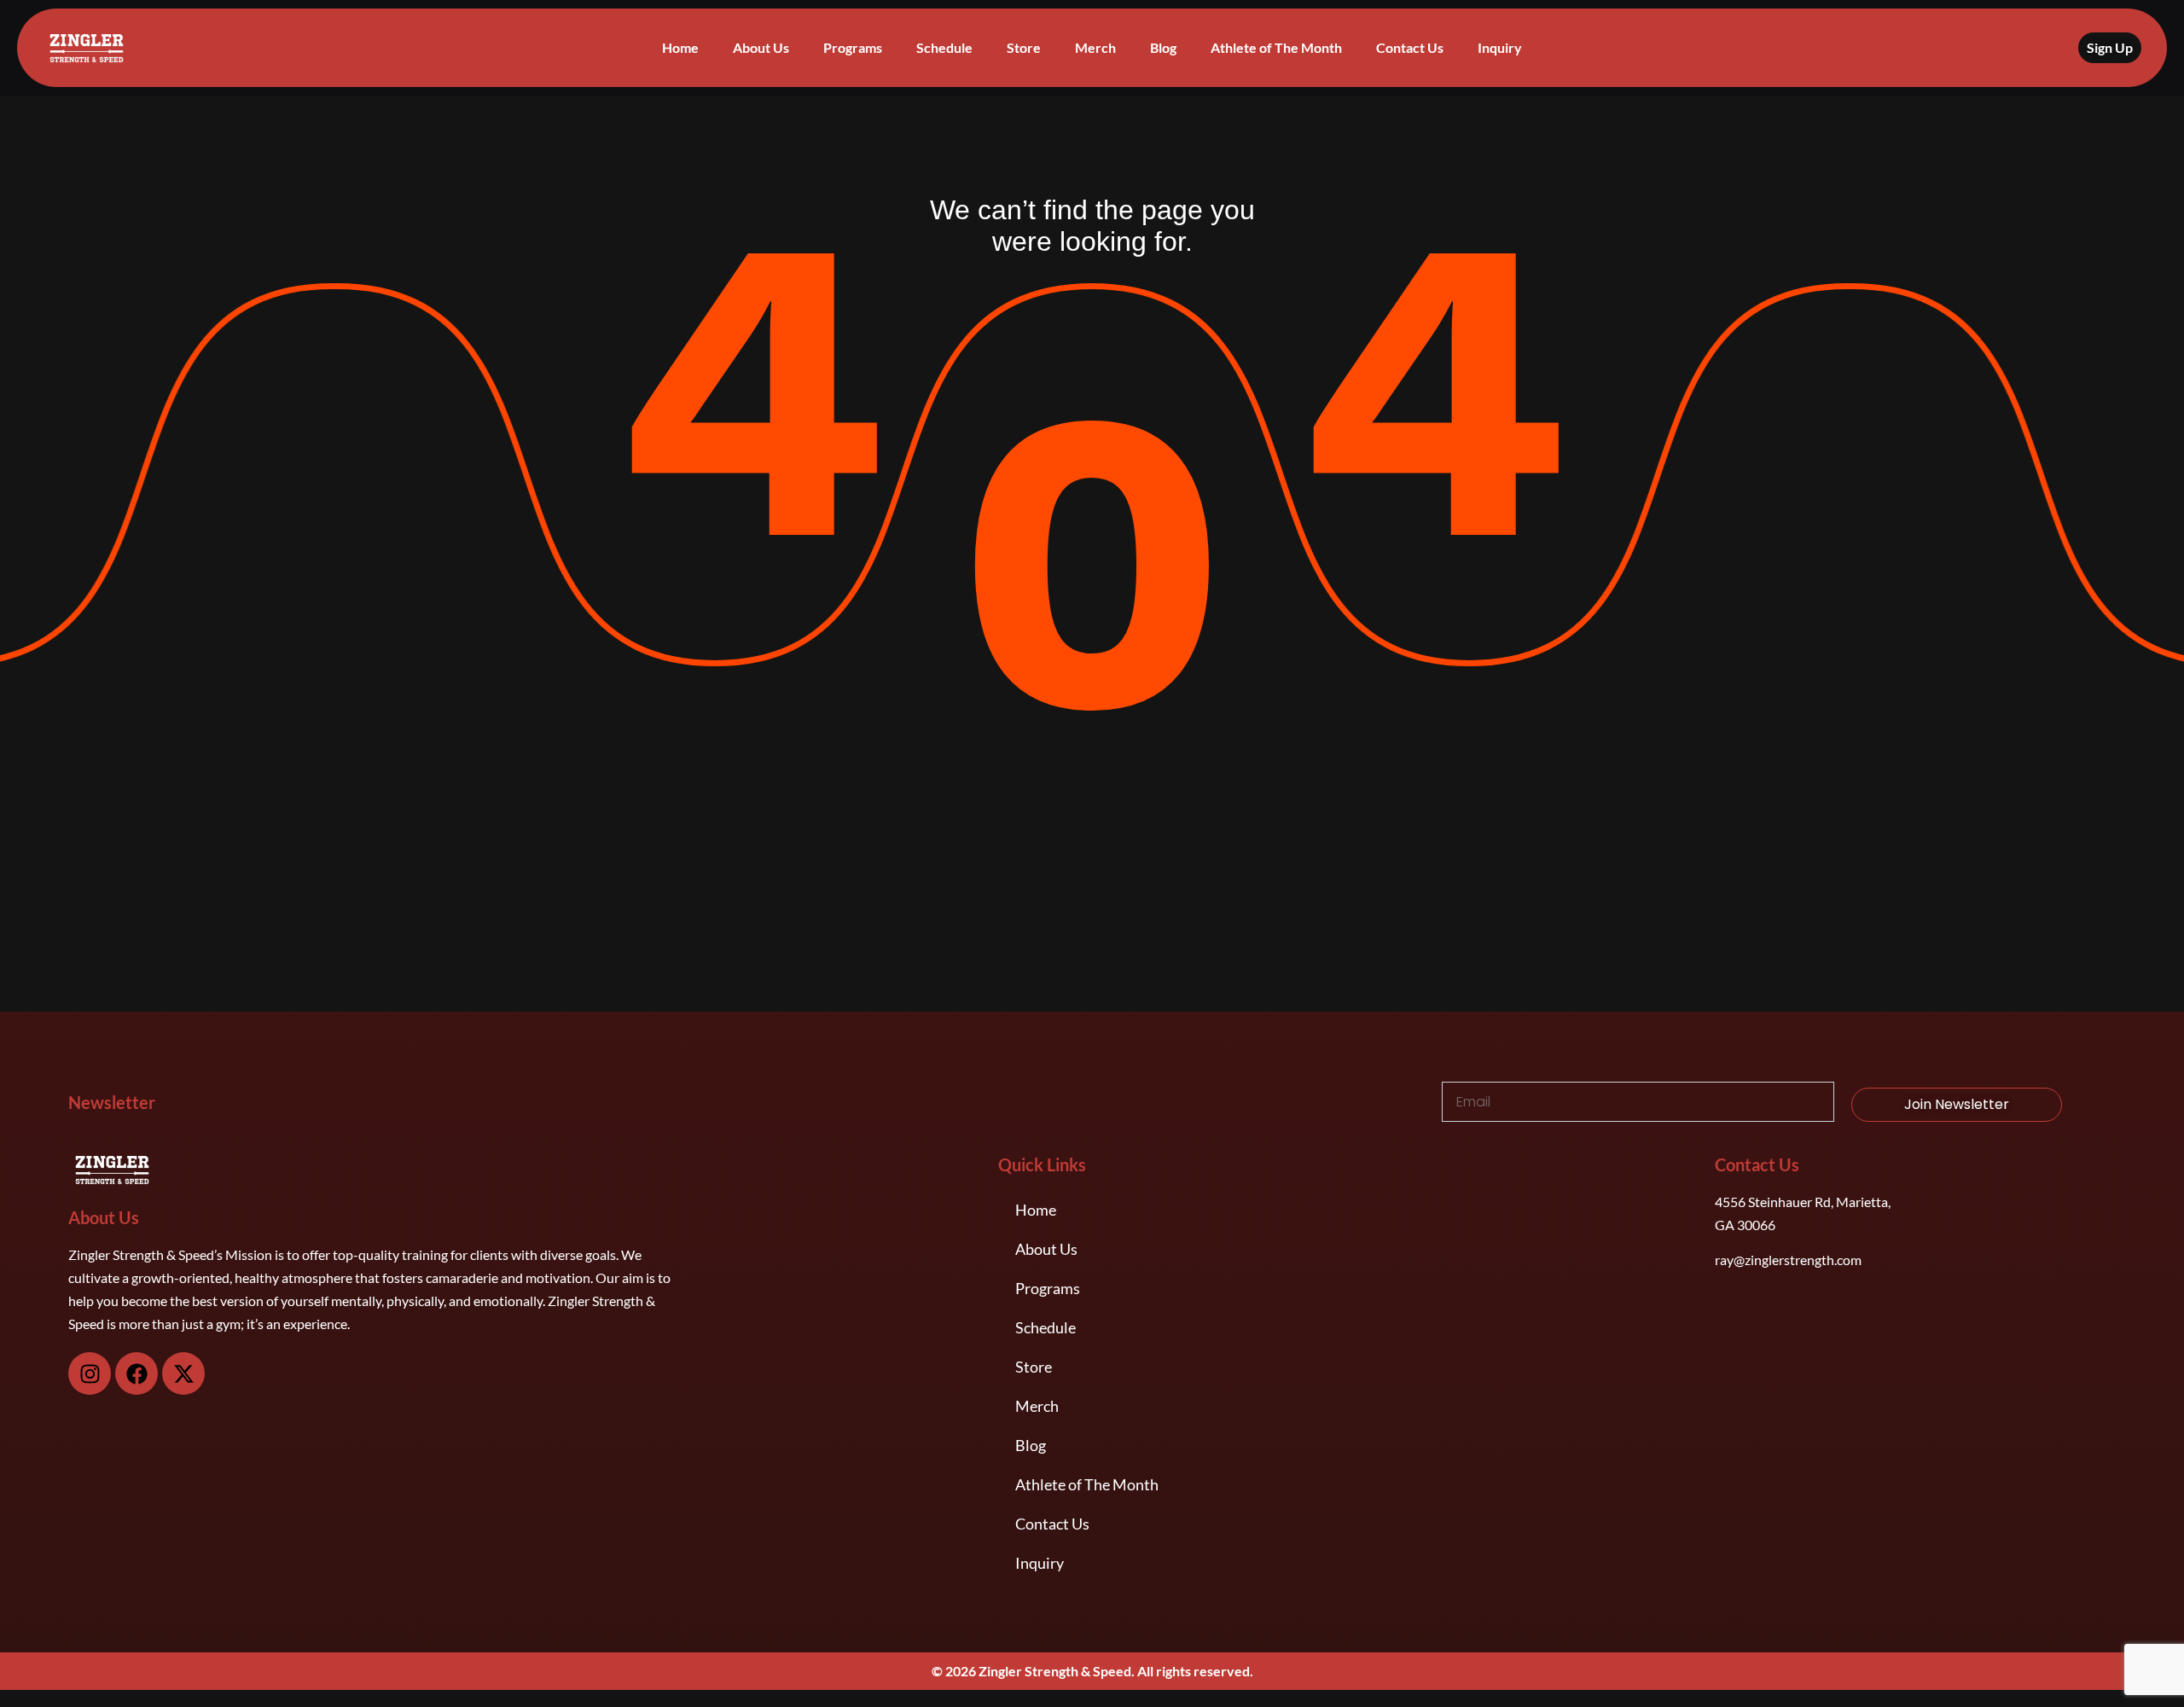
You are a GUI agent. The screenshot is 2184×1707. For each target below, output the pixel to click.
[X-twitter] (183, 1373)
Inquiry (1500, 47)
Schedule (944, 47)
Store (1024, 47)
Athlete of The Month (1276, 47)
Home (680, 47)
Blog (1163, 47)
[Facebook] (136, 1373)
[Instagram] (90, 1373)
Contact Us (1410, 47)
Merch (1095, 47)
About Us (761, 47)
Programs (853, 47)
